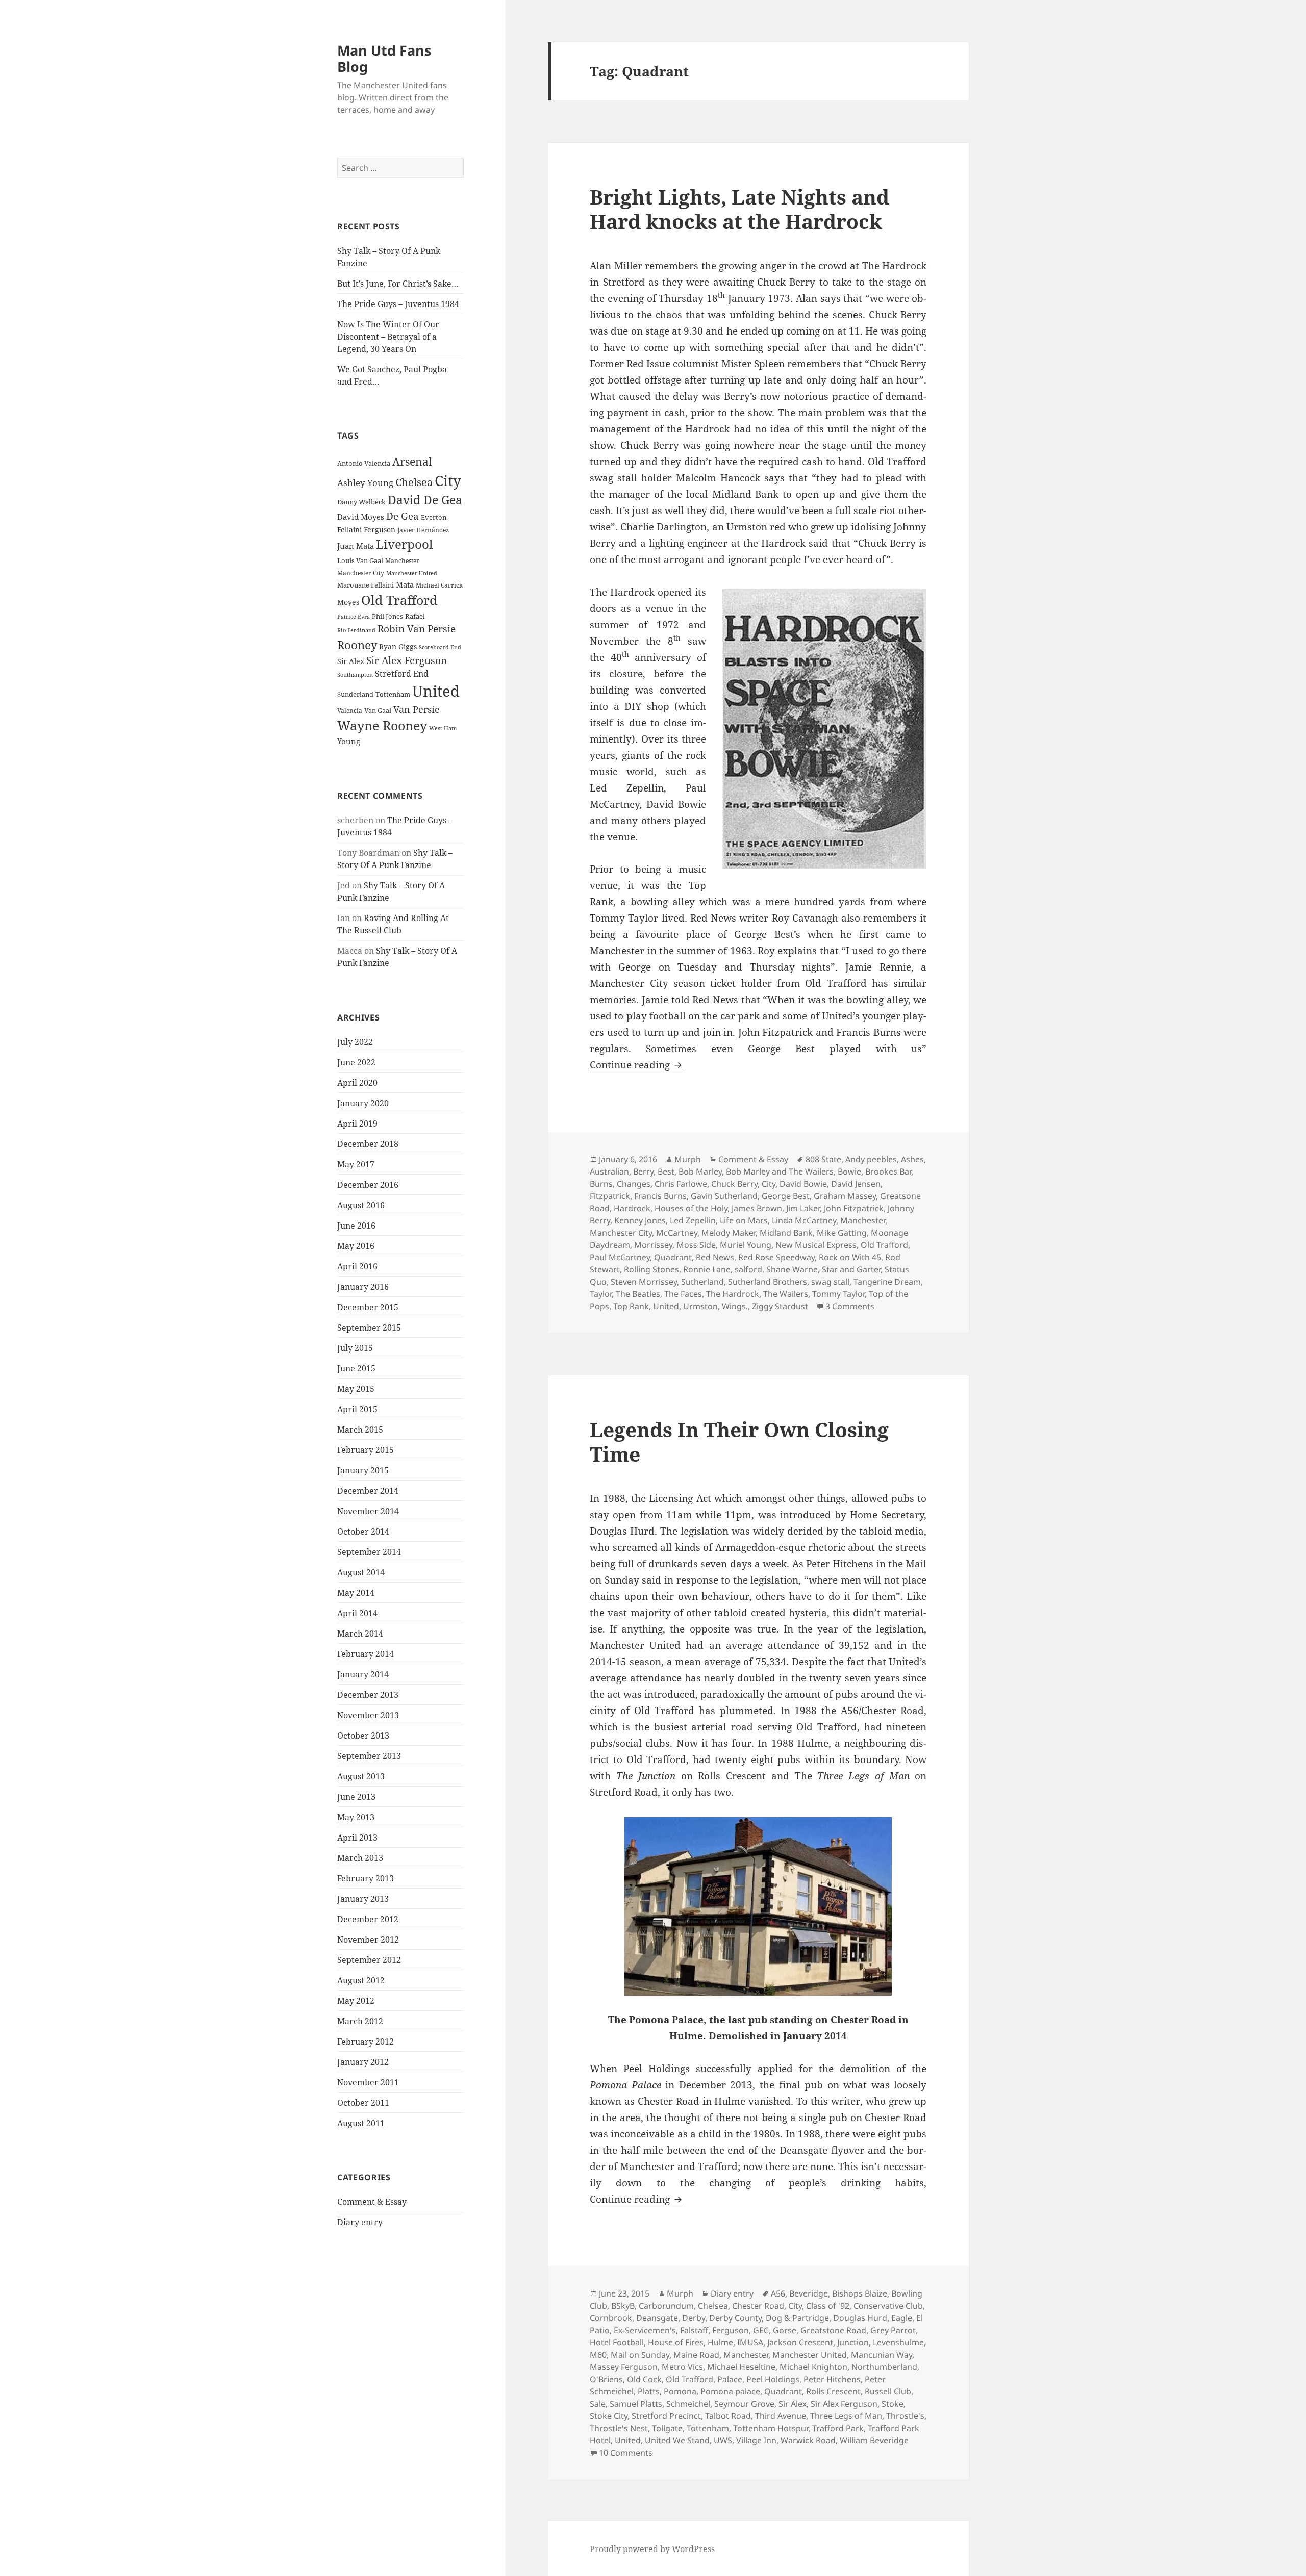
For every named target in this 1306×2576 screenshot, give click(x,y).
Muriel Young (746, 1245)
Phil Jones (387, 616)
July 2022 (355, 1042)
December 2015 (368, 1307)
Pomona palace (730, 2391)
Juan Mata (356, 546)
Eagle (902, 2318)
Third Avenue (781, 2416)
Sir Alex (351, 661)
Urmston (700, 1306)
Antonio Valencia (364, 463)
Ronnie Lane (707, 1269)
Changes (634, 1184)
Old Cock (644, 2379)
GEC (761, 2330)
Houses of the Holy (691, 1208)
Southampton (355, 675)
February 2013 (366, 1878)
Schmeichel (688, 2404)
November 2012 (368, 1940)
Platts (649, 2391)
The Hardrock (733, 1294)
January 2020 (363, 1103)
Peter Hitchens (832, 2379)
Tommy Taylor (838, 1294)
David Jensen (856, 1184)
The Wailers (786, 1294)
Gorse (785, 2330)
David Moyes (361, 517)
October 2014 (363, 1532)
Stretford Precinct (666, 2416)
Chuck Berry (734, 1184)
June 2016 (356, 1226)
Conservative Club (888, 2306)
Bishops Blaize (860, 2293)
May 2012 (356, 2001)
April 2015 (357, 1409)
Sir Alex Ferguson (407, 660)
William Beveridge (874, 2440)
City (448, 480)
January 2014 (363, 1674)
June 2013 (356, 1797)
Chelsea (414, 482)
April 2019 (357, 1124)
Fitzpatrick (610, 1196)
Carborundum (666, 2306)
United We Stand (677, 2440)
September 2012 (369, 1960)
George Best (786, 1196)
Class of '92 (828, 2306)
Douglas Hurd (860, 2318)
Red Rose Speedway (776, 1257)
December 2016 (368, 1185)
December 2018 (368, 1144)
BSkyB (623, 2306)
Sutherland (702, 1282)
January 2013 (363, 1899)
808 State (823, 1159)
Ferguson (380, 530)
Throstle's (905, 2416)
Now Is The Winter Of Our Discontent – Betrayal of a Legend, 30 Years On (388, 337)
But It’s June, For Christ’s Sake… (398, 284)
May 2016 (356, 1246)
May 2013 (356, 1817)
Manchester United (412, 573)
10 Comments (626, 2453)
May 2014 (356, 1593)
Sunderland (355, 694)
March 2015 (360, 1430)
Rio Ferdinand (356, 630)
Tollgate (667, 2428)
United (436, 691)
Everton (434, 517)
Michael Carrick (439, 585)
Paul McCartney (620, 1257)
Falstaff (694, 2330)
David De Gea (425, 500)
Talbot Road (728, 2416)
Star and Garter (851, 1269)
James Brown (757, 1208)
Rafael (415, 616)
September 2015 (369, 1328)
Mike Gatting (842, 1233)
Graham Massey (845, 1196)
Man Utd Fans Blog (384, 58)
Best (666, 1171)
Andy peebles (871, 1159)
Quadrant (673, 1257)
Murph (688, 1159)
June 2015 (356, 1368)
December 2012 (368, 1919)
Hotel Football (617, 2342)
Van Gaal (378, 710)
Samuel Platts (636, 2404)
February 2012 (366, 2042)
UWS (723, 2440)
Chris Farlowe (681, 1184)
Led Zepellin (693, 1220)
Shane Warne (792, 1269)
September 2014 (369, 1552)
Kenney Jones (640, 1220)
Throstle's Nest (619, 2428)
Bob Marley (700, 1171)
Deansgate (657, 2318)
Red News (715, 1257)
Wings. (735, 1306)
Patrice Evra (354, 616)
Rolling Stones (651, 1269)
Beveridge (809, 2293)
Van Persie (417, 709)
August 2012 (361, 1980)
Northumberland (884, 2367)
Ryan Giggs (398, 646)
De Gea (403, 516)
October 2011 (363, 2103)
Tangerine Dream (887, 1282)
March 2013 (360, 1858)
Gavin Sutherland (724, 1196)
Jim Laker (803, 1208)
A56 (778, 2293)
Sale (598, 2404)
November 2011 (368, 2082)
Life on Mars (744, 1220)
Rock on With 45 (850, 1257)
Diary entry (360, 2222)
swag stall (830, 1282)
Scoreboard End (440, 647)
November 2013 (368, 1715)
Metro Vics (682, 2367)
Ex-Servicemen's (645, 2330)
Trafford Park (838, 2428)
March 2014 (360, 1634)
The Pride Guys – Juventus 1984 (398, 304)
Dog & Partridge (797, 2318)
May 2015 (356, 1389)
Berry (643, 1171)
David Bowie (803, 1184)
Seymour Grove (744, 2404)
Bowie (849, 1171)
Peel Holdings (773, 2379)
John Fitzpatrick (854, 1208)
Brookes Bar (888, 1171)
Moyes (348, 602)
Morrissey (653, 1245)
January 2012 (363, 2062)
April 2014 (357, 1613)
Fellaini (349, 530)
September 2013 (369, 1756)
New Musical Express (816, 1245)
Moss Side (696, 1245)
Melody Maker (729, 1233)
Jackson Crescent (800, 2342)
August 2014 (361, 1572)
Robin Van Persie (417, 629)
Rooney (357, 645)
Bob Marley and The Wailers (780, 1171)
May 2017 (356, 1164)
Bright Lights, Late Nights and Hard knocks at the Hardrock (739, 209)
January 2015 (363, 1470)
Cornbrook (611, 2318)
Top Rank (631, 1306)
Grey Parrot (893, 2330)
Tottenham (393, 694)
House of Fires (676, 2342)
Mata (405, 584)
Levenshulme (898, 2342)
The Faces (683, 1294)
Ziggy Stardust (780, 1306)
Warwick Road (808, 2440)
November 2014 (368, 1511)
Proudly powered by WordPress (652, 2549)
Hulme (720, 2342)
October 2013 (363, 1736)
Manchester (402, 561)
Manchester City (361, 573)
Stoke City (609, 2416)
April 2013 (357, 1838)
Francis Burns (660, 1196)
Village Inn (756, 2440)
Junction (853, 2342)
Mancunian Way (882, 2355)
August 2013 (361, 1776)
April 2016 (357, 1266)
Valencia (350, 711)
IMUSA (750, 2342)
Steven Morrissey (644, 1282)
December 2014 (368, 1491)
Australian (609, 1171)
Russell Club (888, 2391)
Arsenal (412, 462)
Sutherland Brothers (768, 1282)
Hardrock (632, 1208)
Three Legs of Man (846, 2416)
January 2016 (363, 1287)
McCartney (677, 1233)
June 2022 (356, 1062)
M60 (598, 2355)
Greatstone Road (833, 2330)
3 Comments (850, 1306)
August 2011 (361, 2123)
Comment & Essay (372, 2202)
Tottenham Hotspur (771, 2428)
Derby (694, 2318)
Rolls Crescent (833, 2391)
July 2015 (355, 1348)
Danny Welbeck (361, 502)
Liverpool (404, 544)
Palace (730, 2379)
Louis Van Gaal (360, 560)
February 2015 (366, 1450)
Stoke (893, 2404)
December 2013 (368, 1695)
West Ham (443, 728)
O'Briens (606, 2379)
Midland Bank (786, 1233)
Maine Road (696, 2355)
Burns (601, 1184)
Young (349, 741)
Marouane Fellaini (366, 585)
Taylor (601, 1294)
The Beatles (638, 1294)
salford (748, 1269)
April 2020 (357, 1083)
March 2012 (360, 2021)
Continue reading (637, 1065)
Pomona (680, 2391)
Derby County (735, 2318)
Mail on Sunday (640, 2355)
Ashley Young (365, 483)
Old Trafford (399, 600)
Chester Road (758, 2306)
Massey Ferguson (624, 2367)
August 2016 (361, 1205)
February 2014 (366, 1654)
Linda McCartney (804, 1220)
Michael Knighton (813, 2367)
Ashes (912, 1159)
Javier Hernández (423, 530)
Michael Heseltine (741, 2367)
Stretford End (402, 674)
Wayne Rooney (382, 725)
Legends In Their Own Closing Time (739, 1442)
